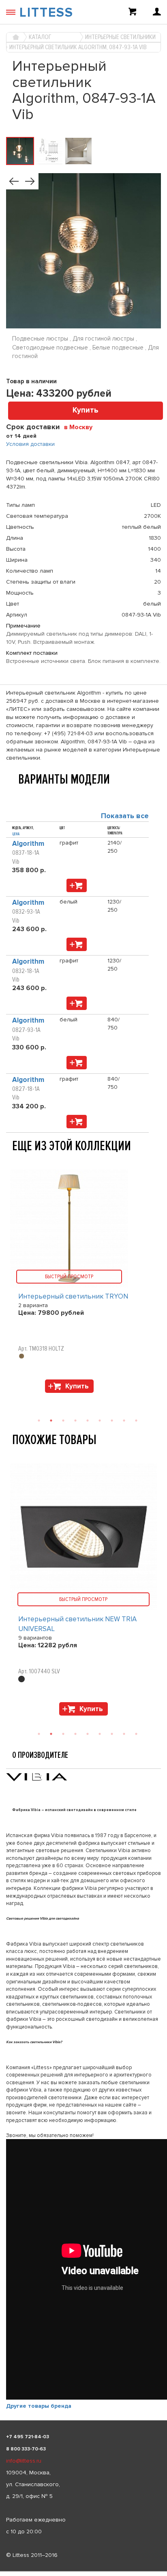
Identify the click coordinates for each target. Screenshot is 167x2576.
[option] (83, 1591)
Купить (86, 410)
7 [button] (112, 1734)
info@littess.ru (24, 2461)
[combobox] (81, 427)
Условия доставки (30, 444)
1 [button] (39, 1734)
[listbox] (83, 2572)
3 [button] (63, 1734)
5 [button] (88, 1734)
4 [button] (75, 1734)
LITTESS (46, 13)
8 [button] (124, 1734)
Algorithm (28, 844)
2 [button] (51, 1734)
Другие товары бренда (39, 2406)
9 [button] (136, 1734)
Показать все (125, 816)
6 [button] (100, 1734)
